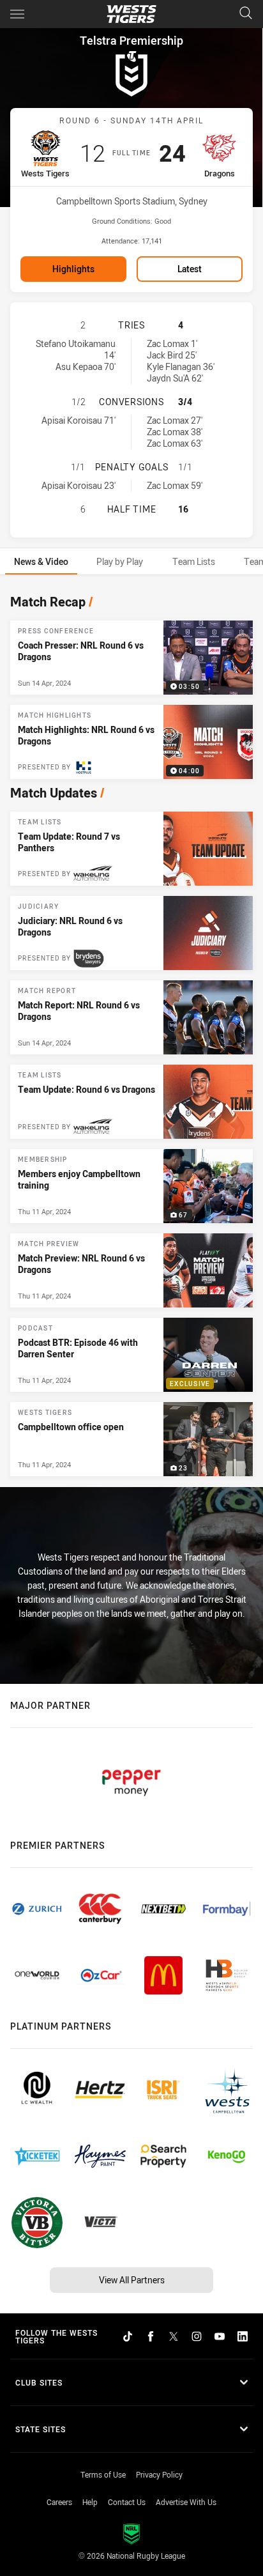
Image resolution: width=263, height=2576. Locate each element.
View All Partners (132, 2280)
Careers (59, 2502)
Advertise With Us (186, 2502)
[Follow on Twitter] (174, 2336)
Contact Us (127, 2502)
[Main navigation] (17, 14)
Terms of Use (103, 2474)
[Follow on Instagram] (197, 2336)
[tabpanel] (131, 1032)
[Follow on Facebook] (151, 2336)
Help (90, 2502)
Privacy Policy (159, 2474)
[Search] (246, 14)
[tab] (41, 561)
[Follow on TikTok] (128, 2336)
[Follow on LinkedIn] (243, 2336)
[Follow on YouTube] (220, 2336)
